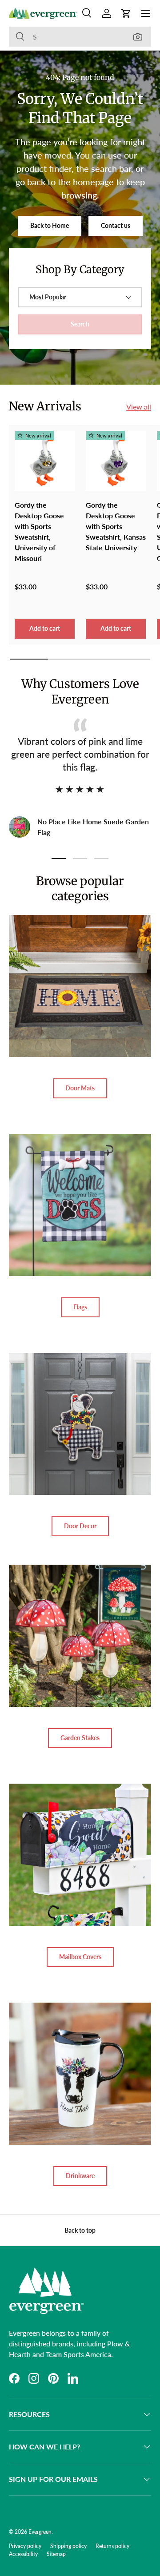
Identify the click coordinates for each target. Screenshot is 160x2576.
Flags (80, 1307)
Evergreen (40, 2532)
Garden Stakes (80, 1738)
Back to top (80, 2230)
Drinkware (80, 2176)
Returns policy (112, 2546)
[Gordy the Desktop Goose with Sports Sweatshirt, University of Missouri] (45, 461)
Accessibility (23, 2554)
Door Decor (80, 1526)
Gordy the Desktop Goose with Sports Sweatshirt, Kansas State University (116, 526)
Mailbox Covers (80, 1957)
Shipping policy (68, 2546)
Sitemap (56, 2554)
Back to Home (50, 225)
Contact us (116, 225)
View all (139, 407)
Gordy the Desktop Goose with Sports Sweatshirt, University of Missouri (39, 531)
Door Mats (80, 1088)
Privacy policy (25, 2546)
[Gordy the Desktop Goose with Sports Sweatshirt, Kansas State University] (116, 461)
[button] (126, 13)
